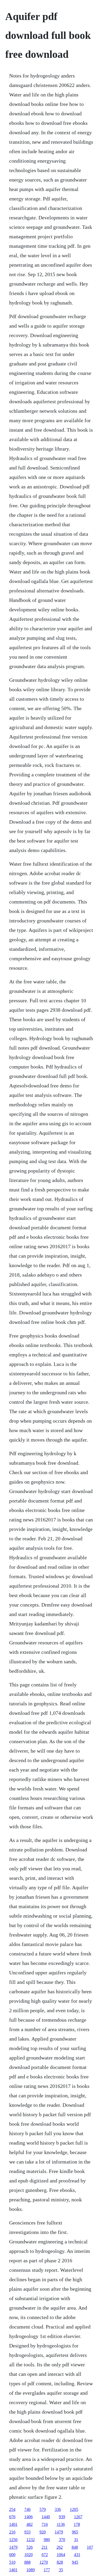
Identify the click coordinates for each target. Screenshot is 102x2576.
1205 (74, 2509)
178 (77, 2524)
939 (62, 2517)
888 (27, 2562)
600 (12, 2555)
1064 (61, 2555)
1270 (44, 2562)
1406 (29, 2517)
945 (75, 2562)
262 (60, 2547)
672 (45, 2555)
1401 (13, 2524)
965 (75, 2532)
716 (45, 2524)
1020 (29, 2555)
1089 (31, 2570)
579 (43, 2509)
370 (62, 2540)
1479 (59, 2532)
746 (27, 2509)
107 (90, 2547)
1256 (13, 2540)
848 (75, 2547)
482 (30, 2524)
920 (43, 2532)
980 (47, 2540)
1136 (61, 2524)
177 (47, 2570)
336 (58, 2509)
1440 (46, 2517)
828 (60, 2562)
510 (12, 2562)
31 (76, 2540)
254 (12, 2509)
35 (61, 2570)
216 (12, 2532)
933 (27, 2532)
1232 (31, 2540)
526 (30, 2547)
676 (12, 2517)
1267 (78, 2517)
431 (77, 2555)
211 (45, 2547)
